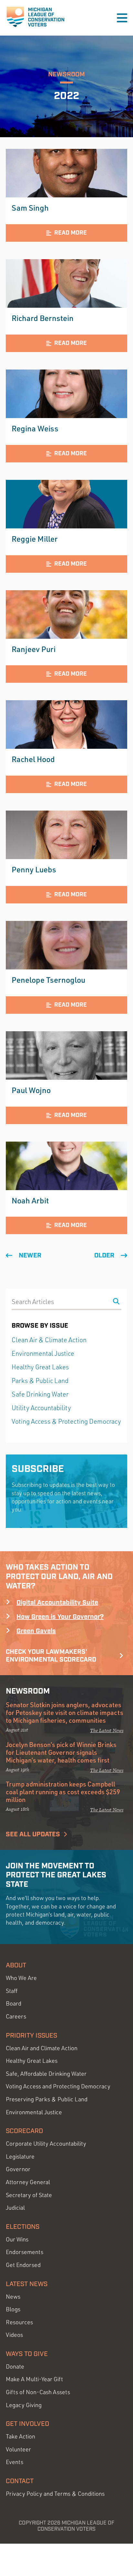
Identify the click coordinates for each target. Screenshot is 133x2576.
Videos (14, 2335)
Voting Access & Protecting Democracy (66, 1421)
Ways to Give (27, 2354)
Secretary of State (29, 2195)
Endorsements (25, 2252)
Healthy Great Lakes (40, 1367)
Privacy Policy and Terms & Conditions (55, 2494)
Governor (18, 2169)
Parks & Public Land (40, 1381)
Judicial (15, 2208)
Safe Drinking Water (40, 1394)
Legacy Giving (24, 2405)
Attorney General (28, 2182)
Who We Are (21, 1978)
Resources (19, 2322)
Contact (20, 2481)
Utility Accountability (41, 1408)
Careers (16, 2016)
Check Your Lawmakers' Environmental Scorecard (51, 1656)
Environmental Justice (43, 1353)
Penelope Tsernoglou (48, 980)
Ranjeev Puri (34, 649)
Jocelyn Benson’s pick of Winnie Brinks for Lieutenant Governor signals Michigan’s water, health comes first (61, 1752)
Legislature (20, 2156)
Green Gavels (36, 1631)
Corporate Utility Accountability (46, 2144)
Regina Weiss (35, 428)
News (13, 2297)
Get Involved (27, 2424)
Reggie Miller (35, 539)
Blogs (13, 2309)
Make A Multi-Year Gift (34, 2379)
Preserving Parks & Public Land (47, 2099)
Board (14, 2003)
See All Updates (33, 1834)
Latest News (27, 2284)
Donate (15, 2366)
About (16, 1965)
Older (104, 1255)
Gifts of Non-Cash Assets (38, 2392)
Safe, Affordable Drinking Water (46, 2074)
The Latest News (107, 1730)
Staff (12, 1991)
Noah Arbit (30, 1200)
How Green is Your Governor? (60, 1617)
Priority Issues (31, 2036)
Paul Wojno (31, 1090)
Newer (30, 1255)
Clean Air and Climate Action (42, 2048)
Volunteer (18, 2449)
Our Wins (17, 2239)
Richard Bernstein (43, 318)
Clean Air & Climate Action (49, 1340)
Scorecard (24, 2131)
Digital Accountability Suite (57, 1603)
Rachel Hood (33, 759)
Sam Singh (30, 208)
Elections (23, 2227)
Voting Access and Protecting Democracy (58, 2086)
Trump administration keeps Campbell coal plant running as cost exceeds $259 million (63, 1792)
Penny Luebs (34, 869)
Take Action (20, 2436)
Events (15, 2462)
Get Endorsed (23, 2265)
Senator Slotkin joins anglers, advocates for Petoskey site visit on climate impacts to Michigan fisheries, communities (65, 1712)
